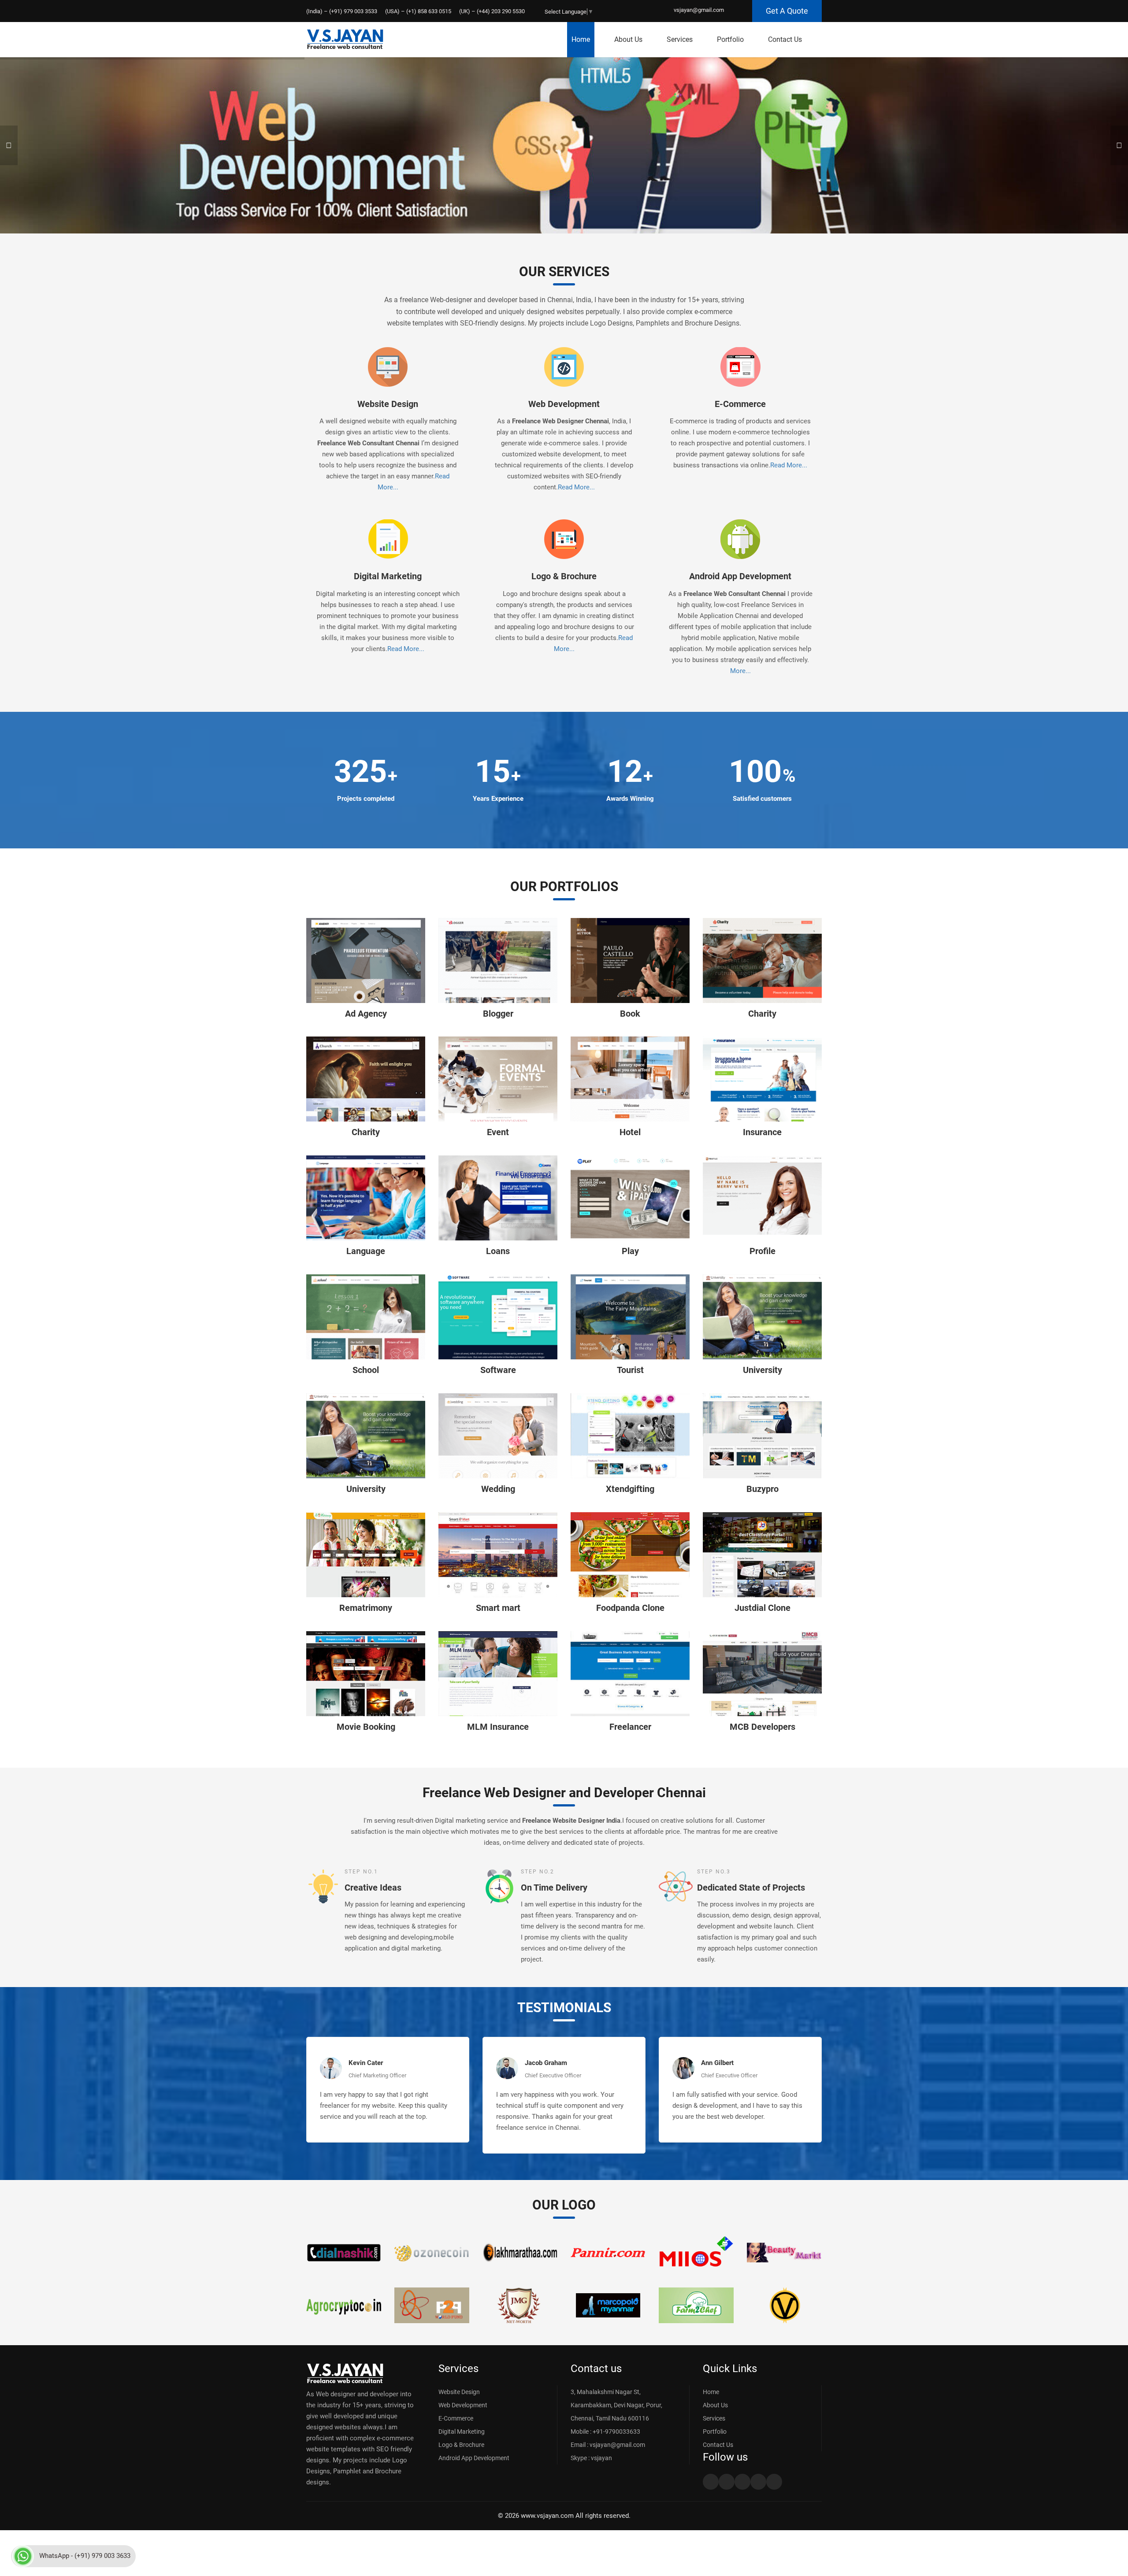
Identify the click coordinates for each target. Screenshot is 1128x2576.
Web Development (564, 404)
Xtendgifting (630, 1489)
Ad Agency (366, 1014)
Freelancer (630, 1727)
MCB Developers (763, 1727)
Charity (762, 1014)
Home (581, 39)
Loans (498, 1251)
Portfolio (730, 39)
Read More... (576, 487)
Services (680, 39)
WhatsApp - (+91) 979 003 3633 (85, 2556)
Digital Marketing (388, 576)
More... (740, 671)
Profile (763, 1251)
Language (366, 1251)
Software (498, 1370)
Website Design (388, 404)
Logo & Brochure (564, 576)
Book (630, 1014)
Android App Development (740, 576)
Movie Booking (366, 1727)
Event (498, 1132)
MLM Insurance (498, 1727)
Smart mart (498, 1608)
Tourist (630, 1370)
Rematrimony (366, 1608)
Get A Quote (787, 11)
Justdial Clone (763, 1608)
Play (630, 1251)
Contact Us (785, 39)
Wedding (498, 1489)
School (366, 1370)
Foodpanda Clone (630, 1608)
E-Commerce (740, 404)
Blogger (498, 1014)
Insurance (762, 1132)
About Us (628, 39)
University (763, 1370)
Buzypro (763, 1489)
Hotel (630, 1132)
